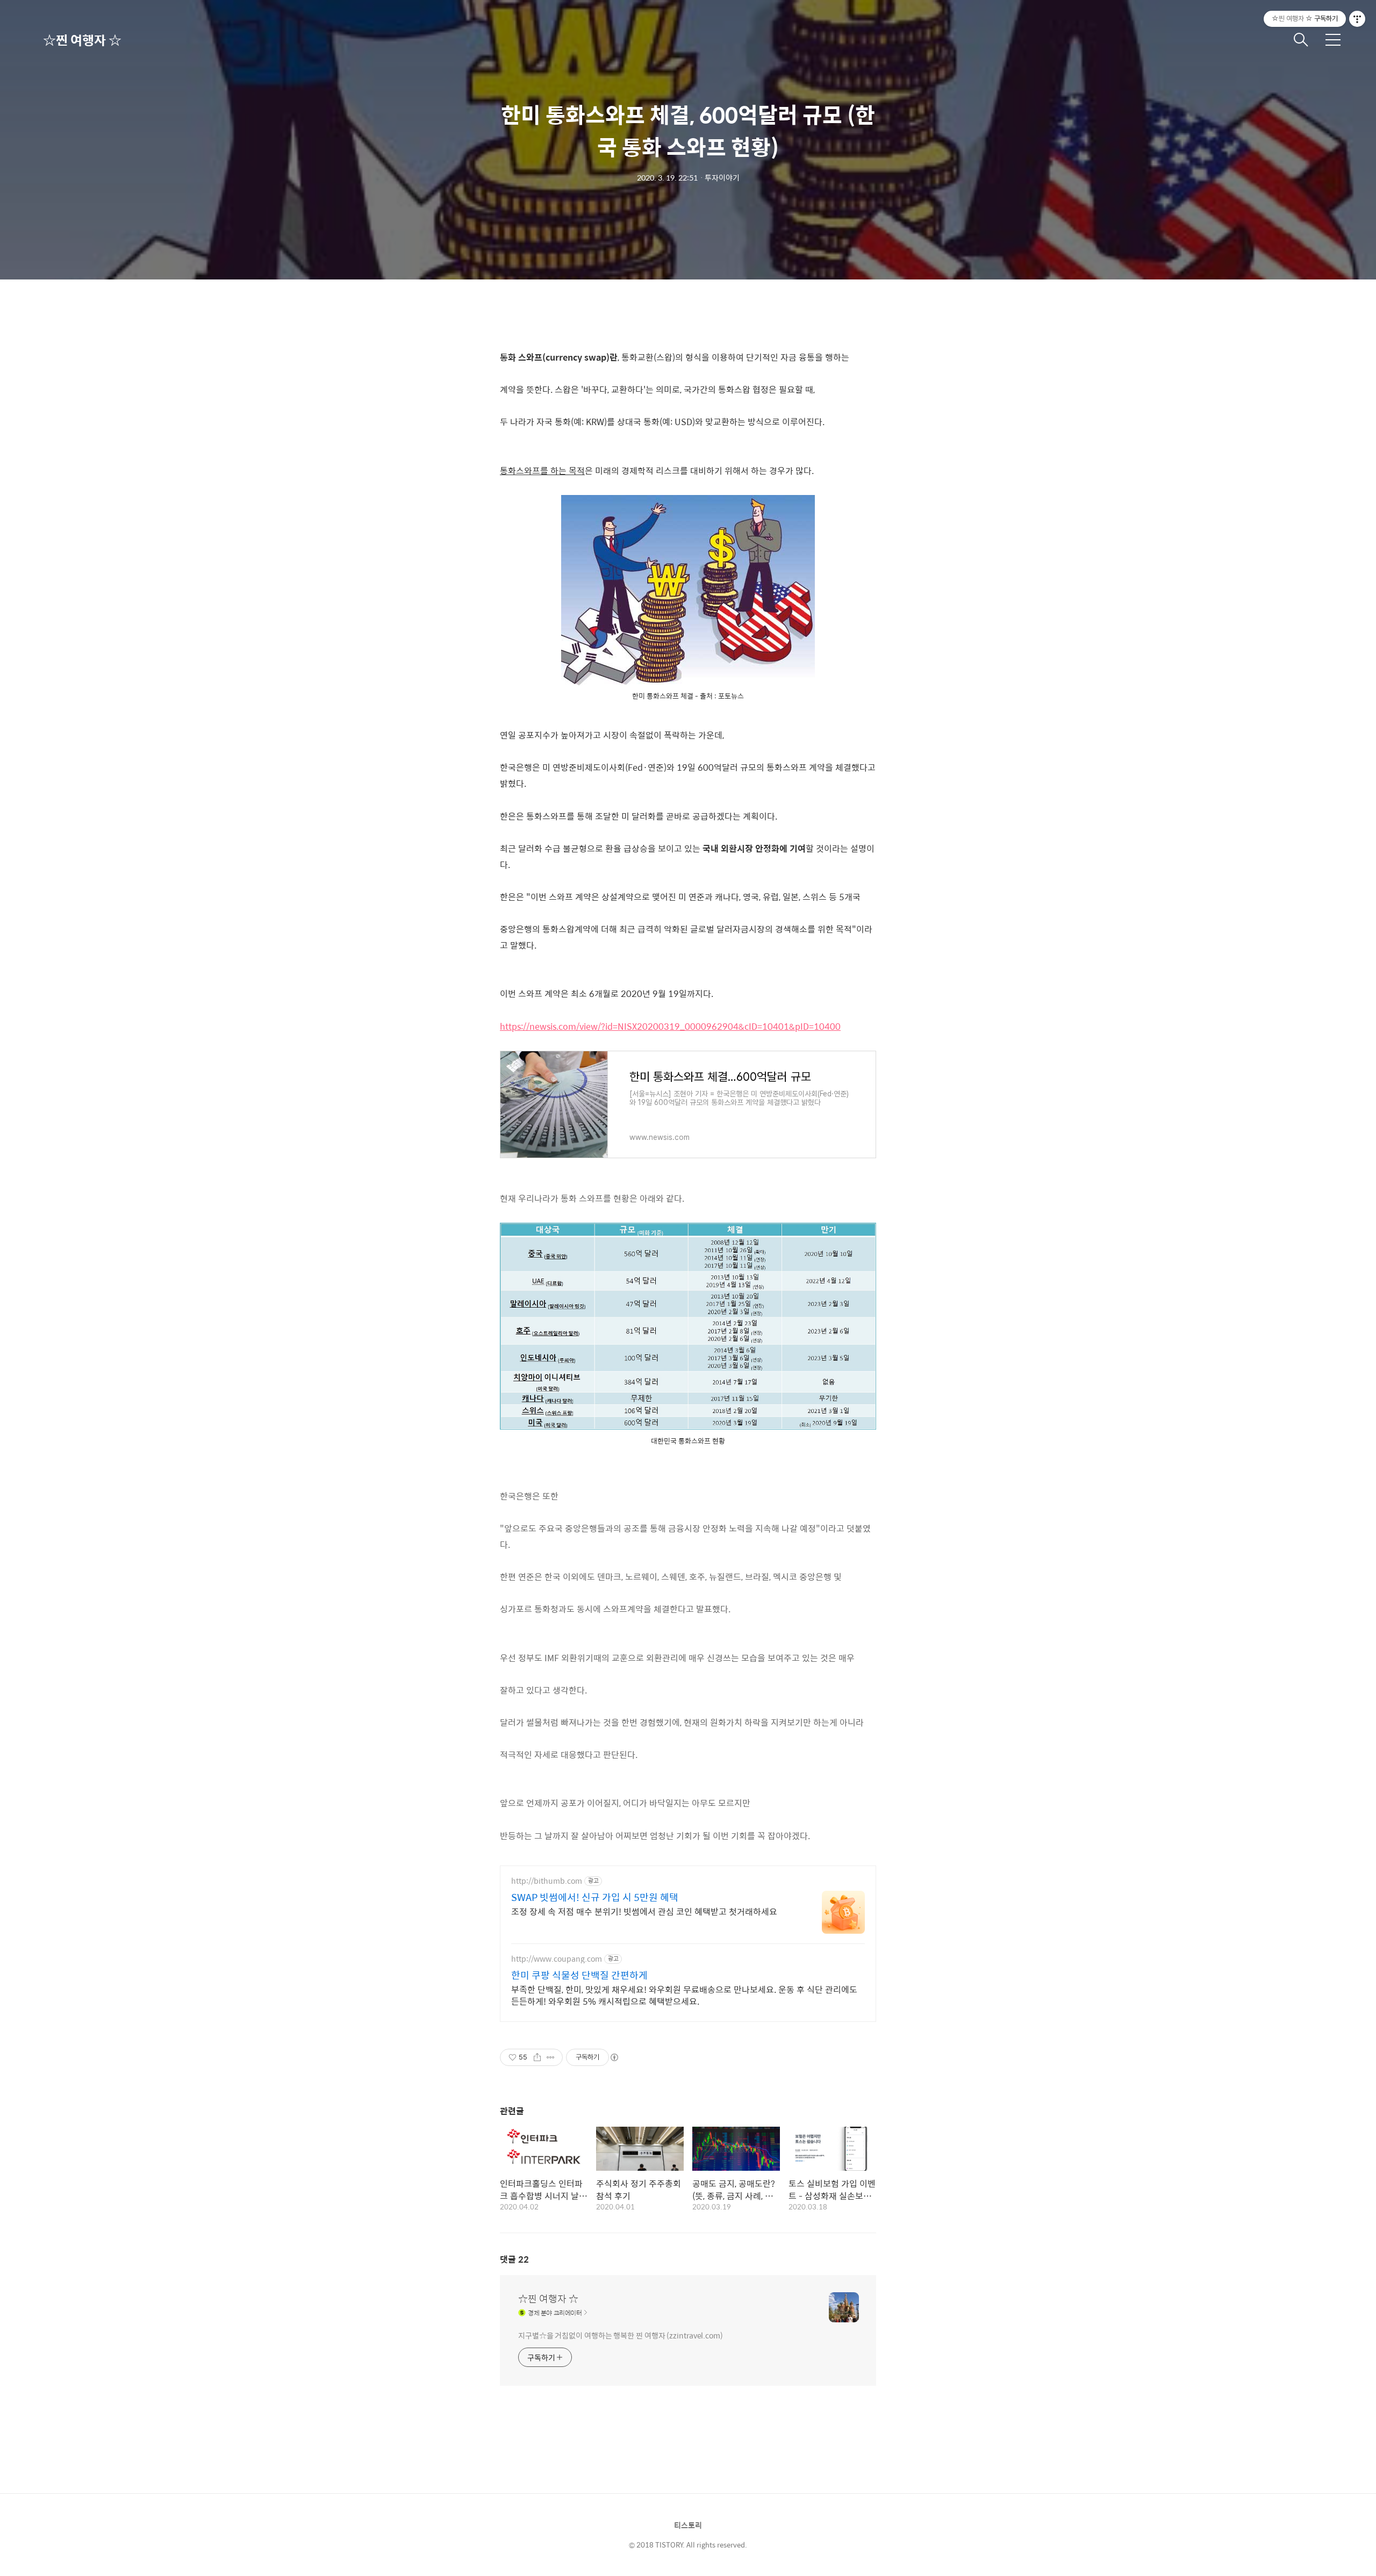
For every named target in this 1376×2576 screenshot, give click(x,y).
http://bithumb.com (547, 1881)
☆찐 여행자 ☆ (82, 40)
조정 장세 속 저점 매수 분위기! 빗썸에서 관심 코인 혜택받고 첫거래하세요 (644, 1911)
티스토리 (688, 2525)
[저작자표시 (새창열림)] (614, 2057)
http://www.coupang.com (557, 1959)
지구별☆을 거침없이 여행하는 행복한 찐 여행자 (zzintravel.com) (621, 2335)
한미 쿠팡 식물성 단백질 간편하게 (579, 1975)
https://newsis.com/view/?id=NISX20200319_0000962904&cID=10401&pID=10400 (670, 1026)
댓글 (514, 2259)
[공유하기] (537, 2057)
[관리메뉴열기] (1357, 19)
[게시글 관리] (551, 2057)
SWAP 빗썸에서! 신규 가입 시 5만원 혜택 (595, 1897)
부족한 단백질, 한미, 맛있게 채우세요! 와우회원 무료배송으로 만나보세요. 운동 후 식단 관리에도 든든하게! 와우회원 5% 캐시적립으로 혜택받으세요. (684, 1995)
